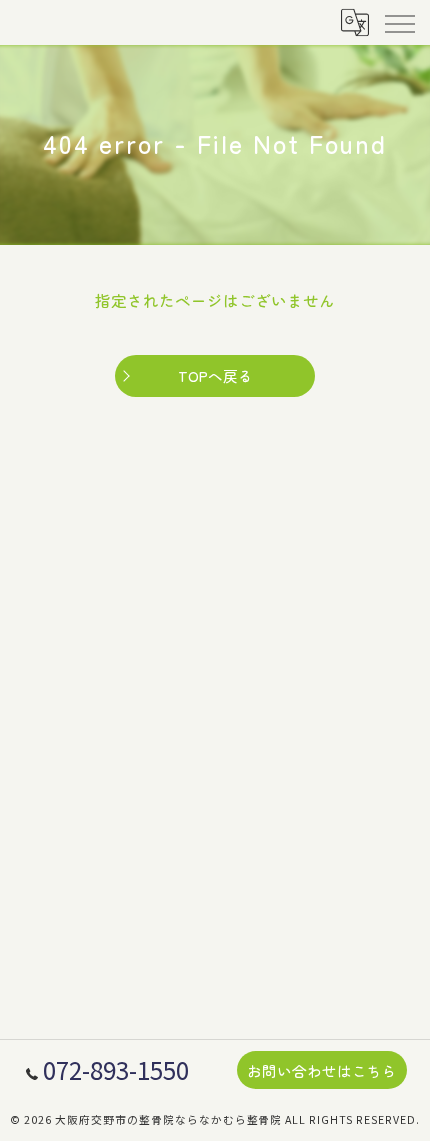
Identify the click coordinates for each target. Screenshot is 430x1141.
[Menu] (399, 22)
